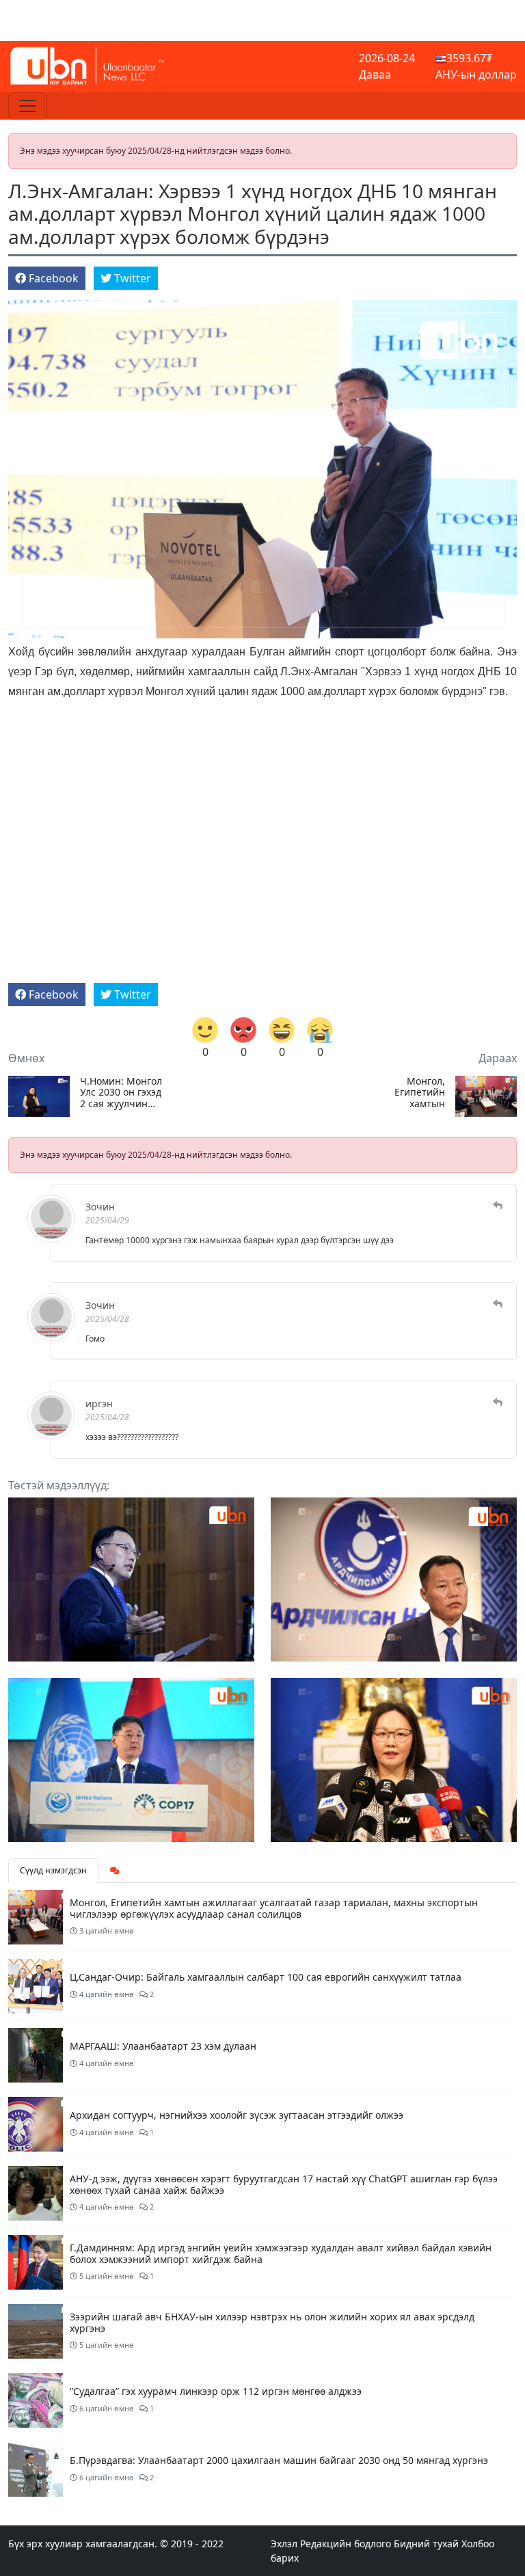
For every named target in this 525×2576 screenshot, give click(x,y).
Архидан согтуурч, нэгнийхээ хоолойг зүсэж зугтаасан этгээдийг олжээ (237, 2115)
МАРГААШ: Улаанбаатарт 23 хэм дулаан (163, 2046)
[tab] (115, 1871)
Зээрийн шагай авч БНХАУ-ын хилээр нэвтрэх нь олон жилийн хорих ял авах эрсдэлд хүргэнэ (272, 2322)
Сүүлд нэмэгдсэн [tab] (53, 1870)
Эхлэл (284, 2544)
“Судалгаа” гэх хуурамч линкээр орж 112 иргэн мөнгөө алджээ (216, 2391)
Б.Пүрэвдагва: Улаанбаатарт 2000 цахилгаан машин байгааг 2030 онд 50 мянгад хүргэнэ (279, 2460)
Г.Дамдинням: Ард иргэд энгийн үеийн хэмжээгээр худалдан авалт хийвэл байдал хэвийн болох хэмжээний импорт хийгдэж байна (281, 2253)
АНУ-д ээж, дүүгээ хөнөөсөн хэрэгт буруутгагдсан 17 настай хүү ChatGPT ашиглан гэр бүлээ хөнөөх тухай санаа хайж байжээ (284, 2184)
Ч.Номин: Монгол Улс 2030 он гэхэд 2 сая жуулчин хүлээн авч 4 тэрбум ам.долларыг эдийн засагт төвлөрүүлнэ (121, 1093)
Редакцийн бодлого (346, 2544)
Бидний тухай (426, 2544)
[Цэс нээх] (27, 106)
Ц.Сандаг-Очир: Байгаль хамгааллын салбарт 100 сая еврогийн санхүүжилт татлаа (266, 1977)
